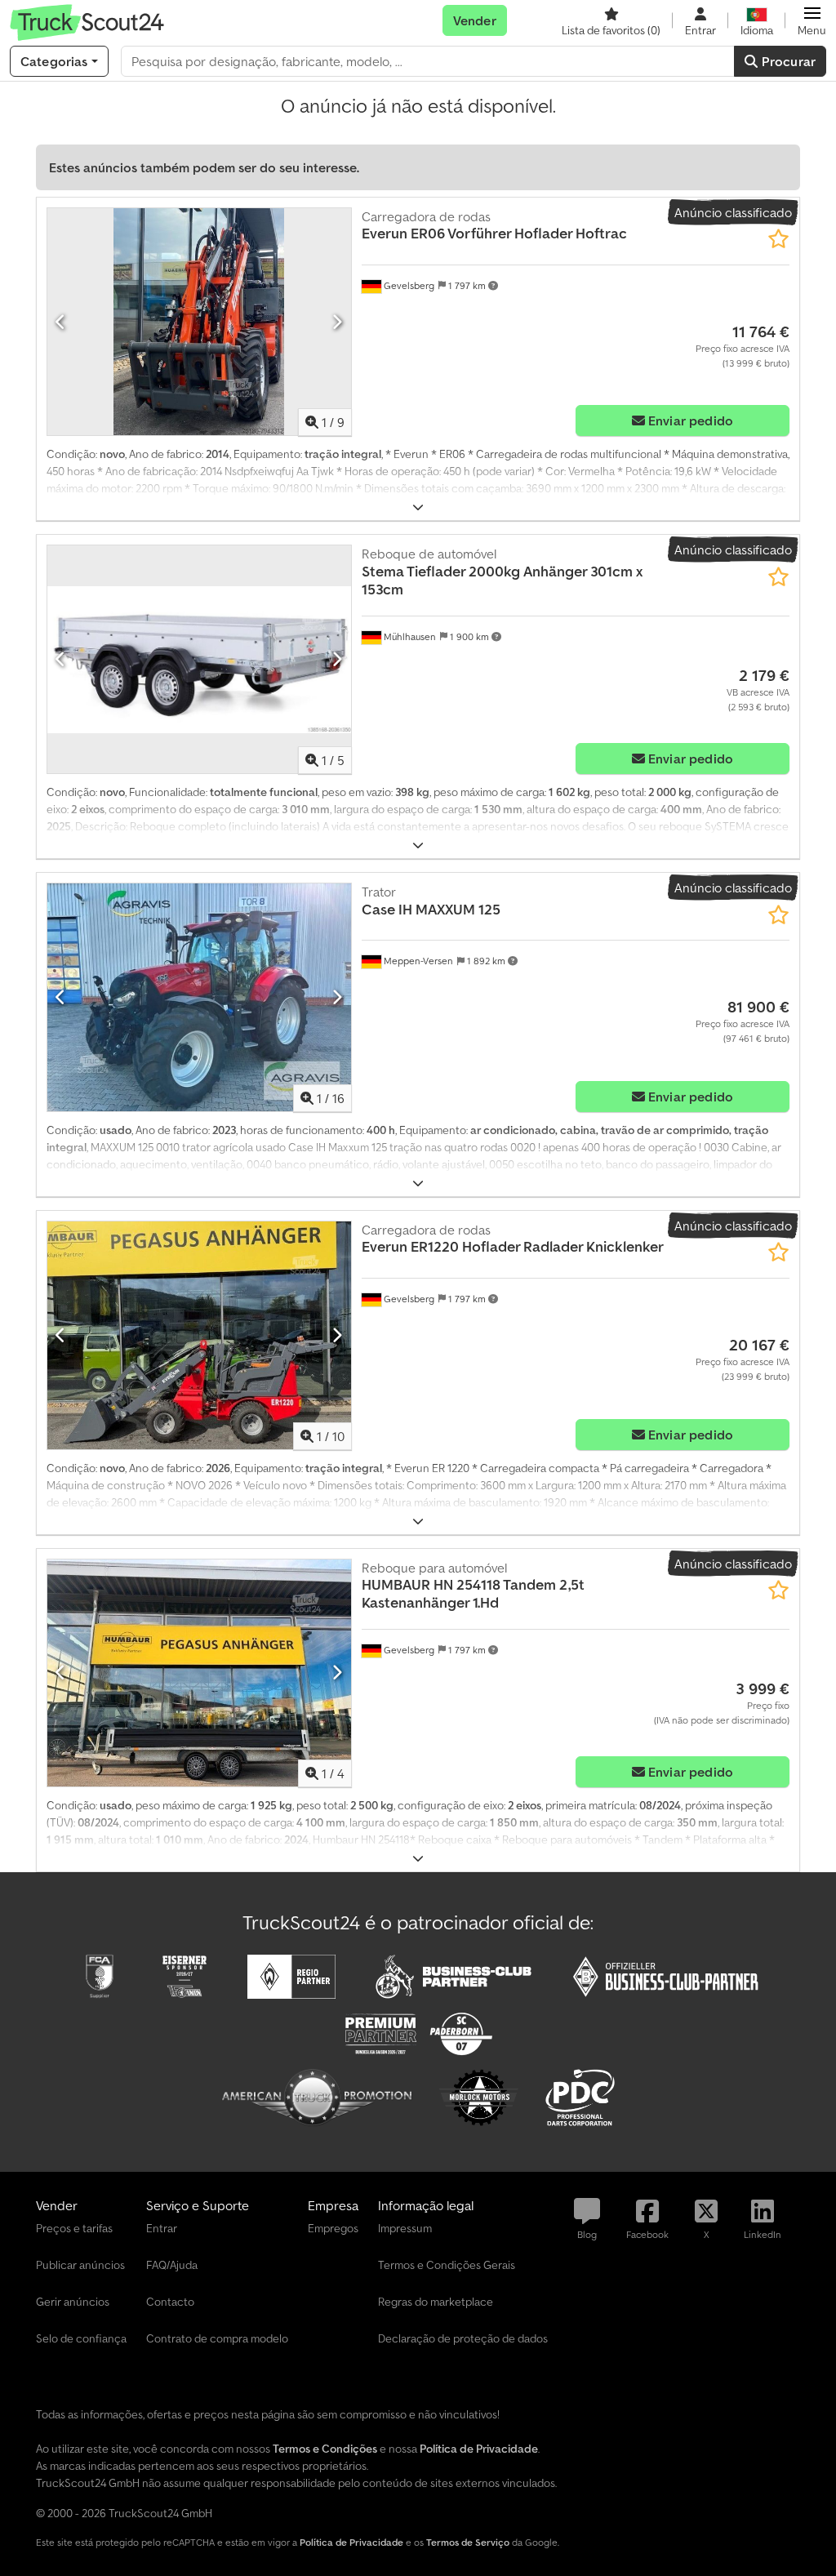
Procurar (787, 61)
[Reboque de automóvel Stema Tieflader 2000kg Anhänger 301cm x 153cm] (199, 659)
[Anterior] (61, 322)
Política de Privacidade (351, 2542)
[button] (812, 20)
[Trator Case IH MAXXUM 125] (199, 997)
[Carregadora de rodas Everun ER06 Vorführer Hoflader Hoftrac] (199, 322)
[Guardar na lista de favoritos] (778, 239)
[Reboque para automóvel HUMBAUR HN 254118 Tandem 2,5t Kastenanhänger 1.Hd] (199, 1673)
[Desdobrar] (418, 507)
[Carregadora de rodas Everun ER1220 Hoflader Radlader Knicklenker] (199, 1335)
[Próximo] (337, 322)
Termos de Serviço (468, 2542)
